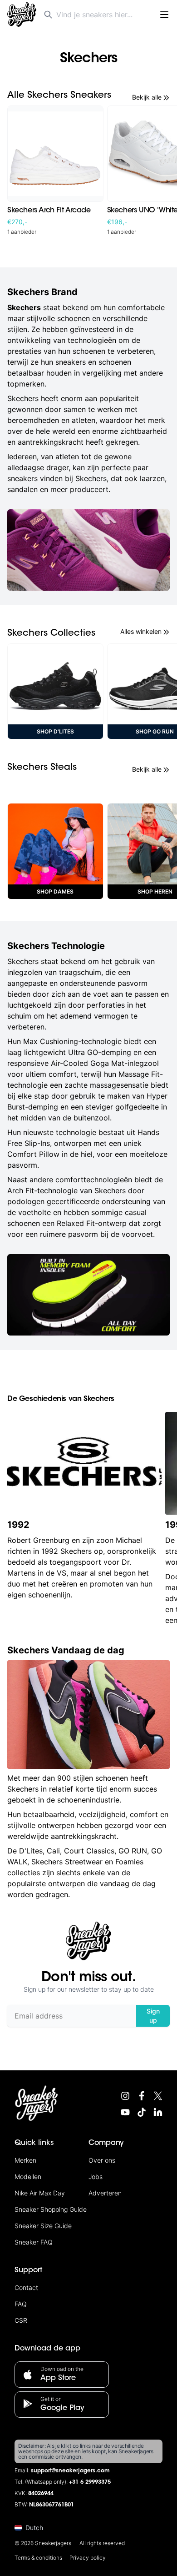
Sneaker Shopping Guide (51, 2209)
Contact (26, 2287)
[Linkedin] (158, 2112)
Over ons (102, 2160)
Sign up (153, 2016)
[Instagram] (125, 2096)
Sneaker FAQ (34, 2242)
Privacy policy (88, 2558)
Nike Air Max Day (40, 2193)
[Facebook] (142, 2096)
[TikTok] (142, 2112)
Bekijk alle (147, 97)
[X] (158, 2096)
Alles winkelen (141, 631)
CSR (21, 2320)
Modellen (28, 2177)
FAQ (21, 2304)
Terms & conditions (38, 2558)
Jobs (96, 2177)
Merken (25, 2160)
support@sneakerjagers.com (70, 2471)
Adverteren (105, 2193)
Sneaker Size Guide (43, 2226)
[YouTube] (125, 2112)
